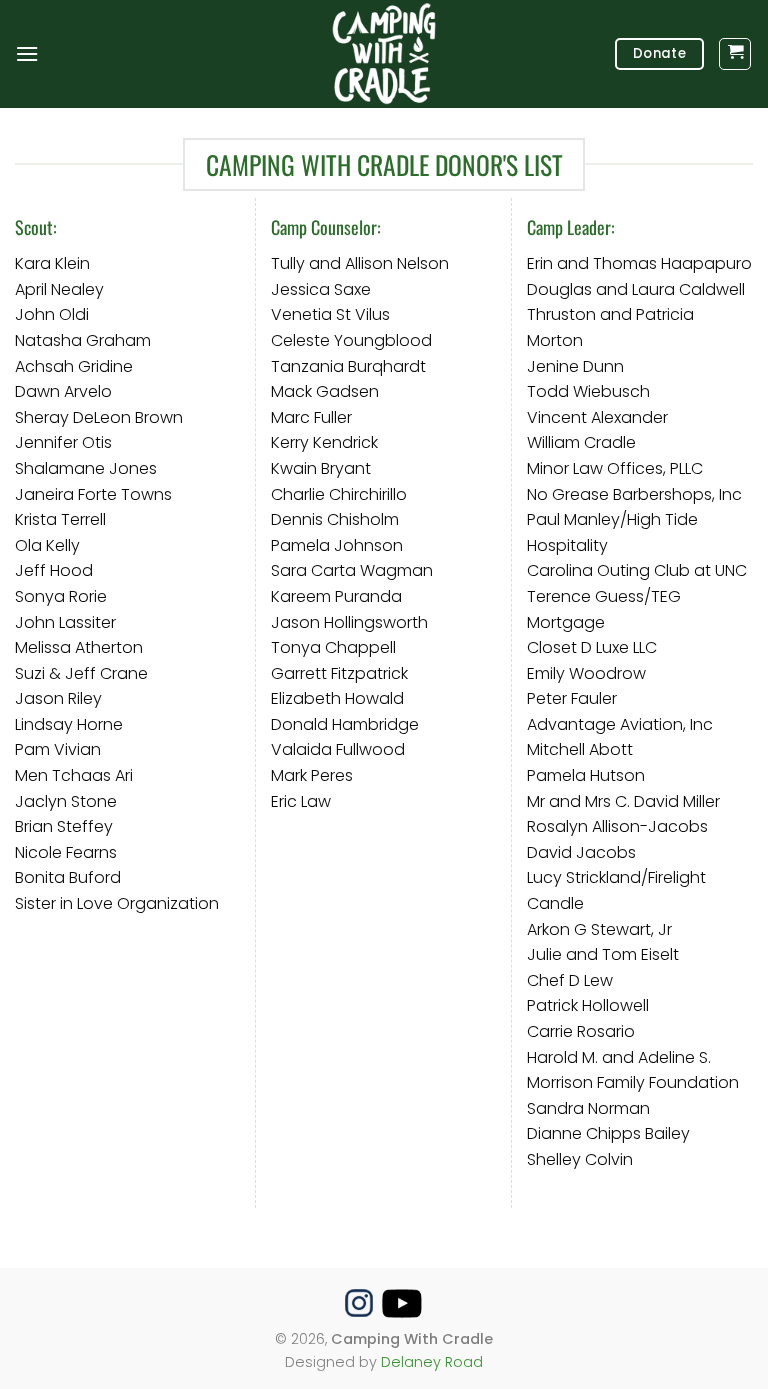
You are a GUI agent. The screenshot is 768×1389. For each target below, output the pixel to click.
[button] (27, 53)
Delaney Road (432, 1362)
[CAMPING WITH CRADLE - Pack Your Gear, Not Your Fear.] (384, 54)
